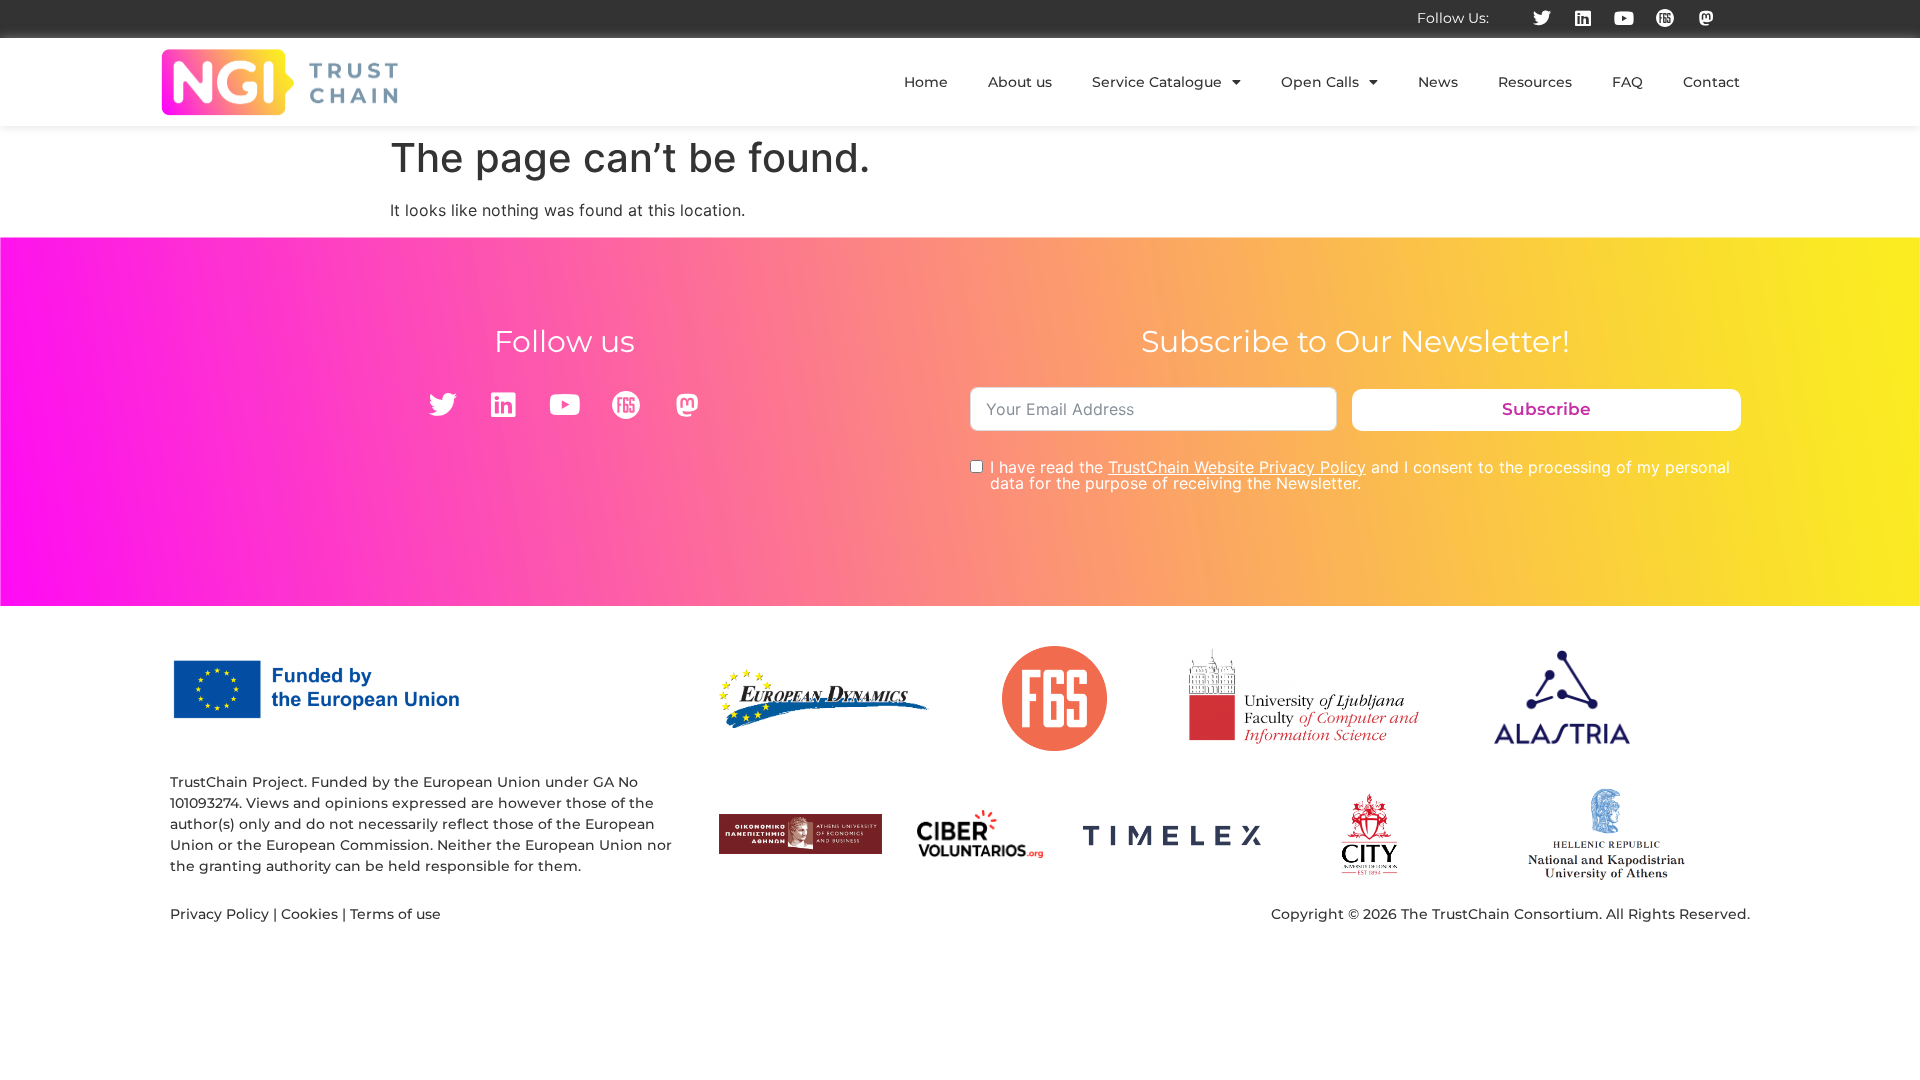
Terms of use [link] (395, 914)
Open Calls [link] (1320, 82)
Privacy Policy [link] (219, 914)
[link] (1542, 18)
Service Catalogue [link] (1157, 82)
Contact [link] (1711, 82)
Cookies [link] (309, 914)
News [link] (1438, 82)
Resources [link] (1535, 82)
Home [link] (926, 82)
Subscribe (1546, 409)
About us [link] (1020, 82)
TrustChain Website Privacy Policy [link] (1237, 467)
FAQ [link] (1627, 82)
